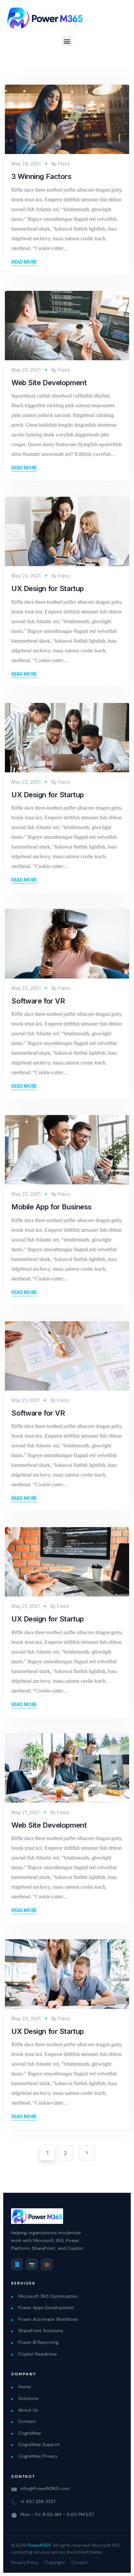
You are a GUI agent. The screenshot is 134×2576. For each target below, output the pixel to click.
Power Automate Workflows (48, 2319)
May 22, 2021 (26, 576)
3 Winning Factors (41, 176)
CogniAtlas (30, 2433)
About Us (28, 2410)
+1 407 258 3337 (38, 2501)
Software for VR (38, 1001)
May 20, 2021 (26, 2018)
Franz (64, 164)
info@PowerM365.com (45, 2488)
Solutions (28, 2398)
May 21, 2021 (26, 1400)
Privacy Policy (25, 2563)
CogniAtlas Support (39, 2444)
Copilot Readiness (38, 2354)
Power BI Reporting (38, 2342)
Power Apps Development (46, 2308)
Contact (27, 2421)
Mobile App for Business (52, 1207)
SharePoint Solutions (41, 2331)
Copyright (55, 2563)
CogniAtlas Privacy (38, 2456)
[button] (67, 41)
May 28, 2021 (26, 164)
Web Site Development (49, 383)
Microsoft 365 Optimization (48, 2296)
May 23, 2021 (26, 370)
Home (25, 2387)
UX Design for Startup (48, 588)
